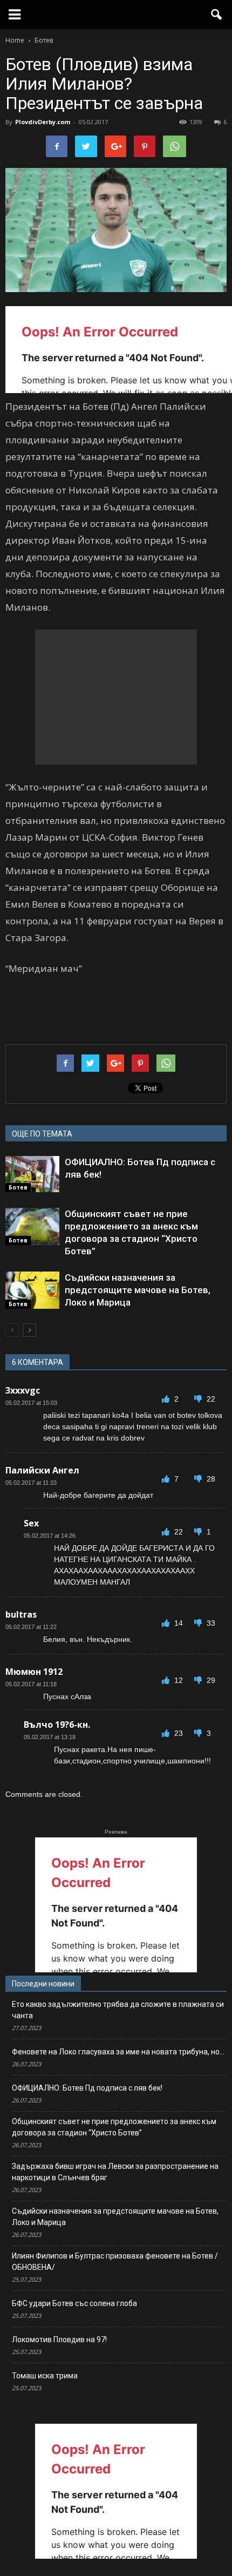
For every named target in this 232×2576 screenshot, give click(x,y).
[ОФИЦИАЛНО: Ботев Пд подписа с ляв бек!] (32, 1174)
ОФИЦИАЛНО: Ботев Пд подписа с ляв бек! (87, 2088)
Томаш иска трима (45, 2376)
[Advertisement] (116, 697)
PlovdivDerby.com (43, 122)
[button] (217, 15)
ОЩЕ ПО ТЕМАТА (42, 1134)
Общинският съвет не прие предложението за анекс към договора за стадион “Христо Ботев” (114, 2127)
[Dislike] (199, 1399)
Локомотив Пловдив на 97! (59, 2340)
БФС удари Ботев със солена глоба (74, 2303)
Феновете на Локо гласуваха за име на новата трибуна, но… (118, 2052)
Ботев (18, 1187)
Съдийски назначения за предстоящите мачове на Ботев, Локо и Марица (138, 1290)
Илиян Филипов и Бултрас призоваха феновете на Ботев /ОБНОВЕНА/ (115, 2261)
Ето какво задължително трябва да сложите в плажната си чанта (118, 2010)
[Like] (167, 1399)
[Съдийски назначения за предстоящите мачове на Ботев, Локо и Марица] (32, 1290)
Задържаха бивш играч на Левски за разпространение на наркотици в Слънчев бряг (115, 2172)
